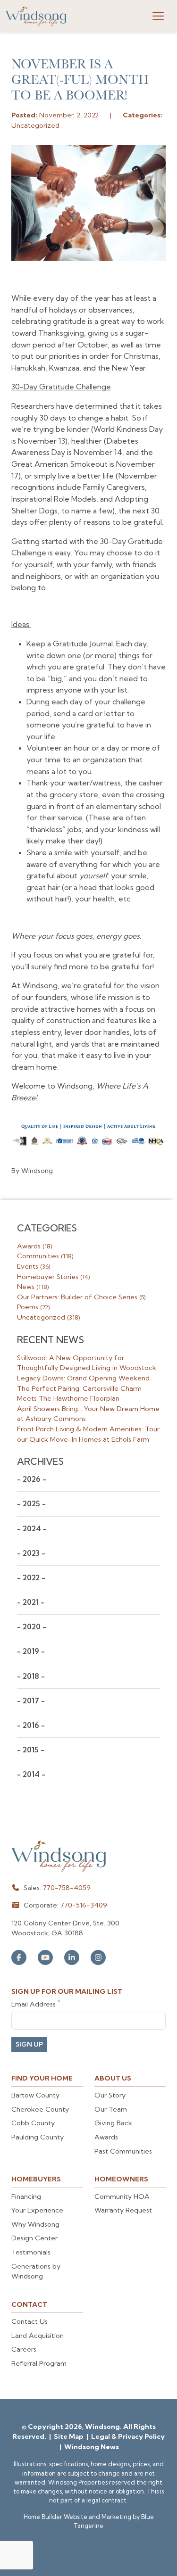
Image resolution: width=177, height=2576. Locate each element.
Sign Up (29, 2044)
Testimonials (31, 2252)
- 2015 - (31, 1750)
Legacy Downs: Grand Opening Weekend (83, 1378)
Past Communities (123, 2151)
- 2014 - (31, 1774)
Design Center (34, 2238)
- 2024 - (32, 1529)
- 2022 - (31, 1578)
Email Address (36, 2004)
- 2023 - (31, 1553)
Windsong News (92, 2447)
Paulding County (38, 2137)
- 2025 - (31, 1504)
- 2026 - (32, 1479)
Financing (26, 2196)
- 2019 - (31, 1651)
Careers (24, 2349)
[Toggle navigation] (158, 16)
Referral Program (39, 2363)
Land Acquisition (38, 2336)
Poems (33, 1307)
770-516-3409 (84, 1905)
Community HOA (122, 2196)
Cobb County (33, 2123)
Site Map (69, 2436)
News (33, 1287)
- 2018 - (31, 1676)
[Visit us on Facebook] (19, 1957)
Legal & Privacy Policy (128, 2436)
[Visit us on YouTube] (45, 1957)
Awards (34, 1246)
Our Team (111, 2109)
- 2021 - (31, 1602)
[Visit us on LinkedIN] (72, 1957)
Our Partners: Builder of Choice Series (81, 1297)
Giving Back (113, 2123)
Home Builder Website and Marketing (77, 2517)
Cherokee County (40, 2109)
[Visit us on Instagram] (98, 1957)
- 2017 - (31, 1701)
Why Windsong (35, 2224)
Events (34, 1266)
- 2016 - (31, 1725)
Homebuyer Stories (53, 1277)
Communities (45, 1256)
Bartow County (35, 2095)
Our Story (110, 2095)
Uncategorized (48, 1317)
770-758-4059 (67, 1888)
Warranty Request (123, 2210)
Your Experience (37, 2210)
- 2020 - (32, 1627)
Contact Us (29, 2321)
